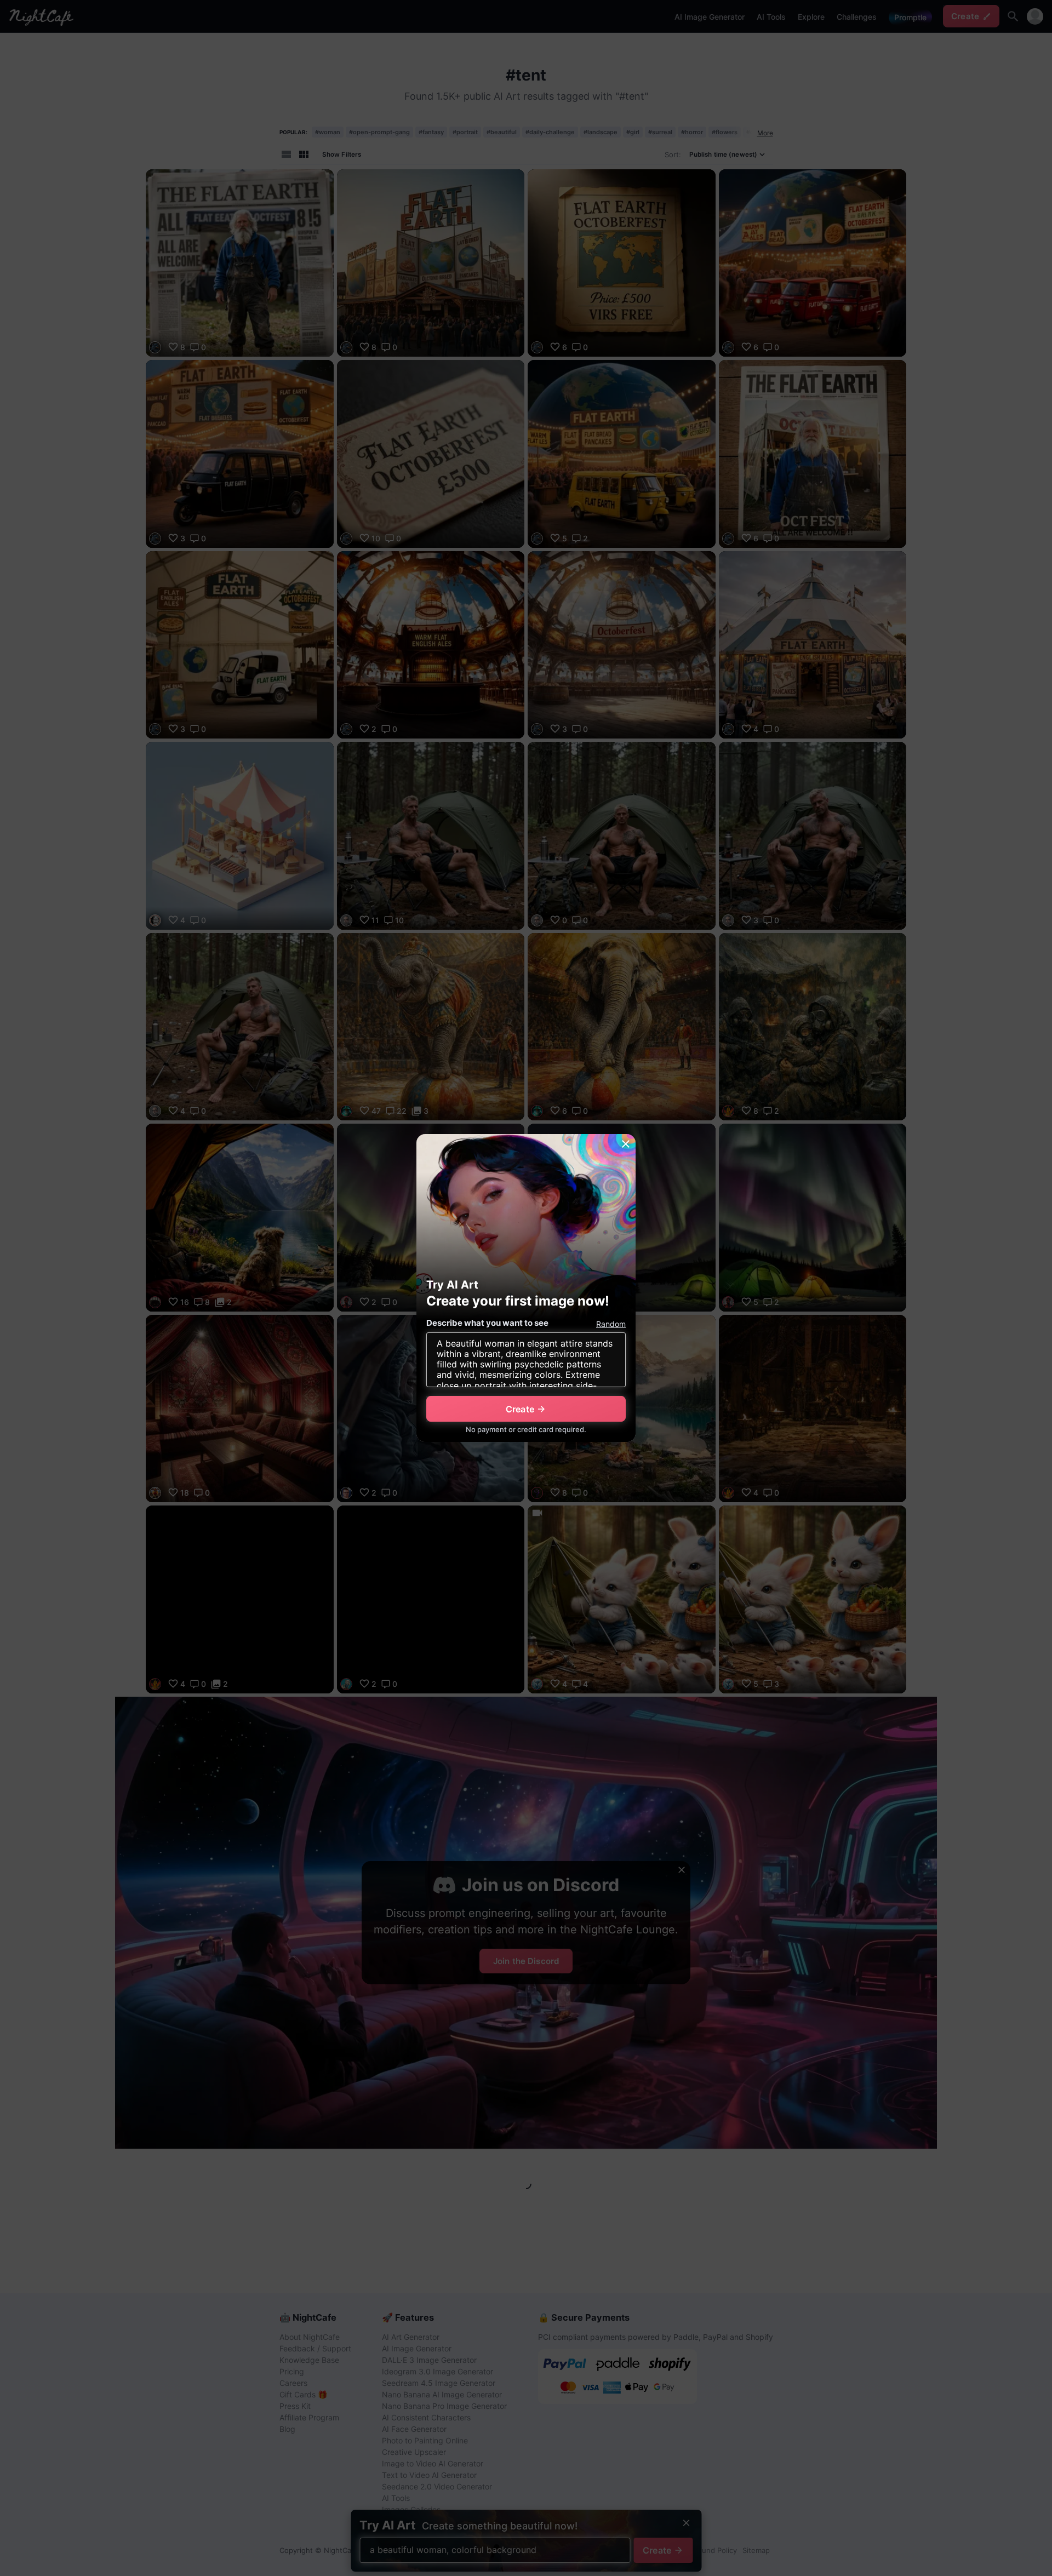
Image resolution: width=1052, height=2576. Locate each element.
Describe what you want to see (487, 1323)
